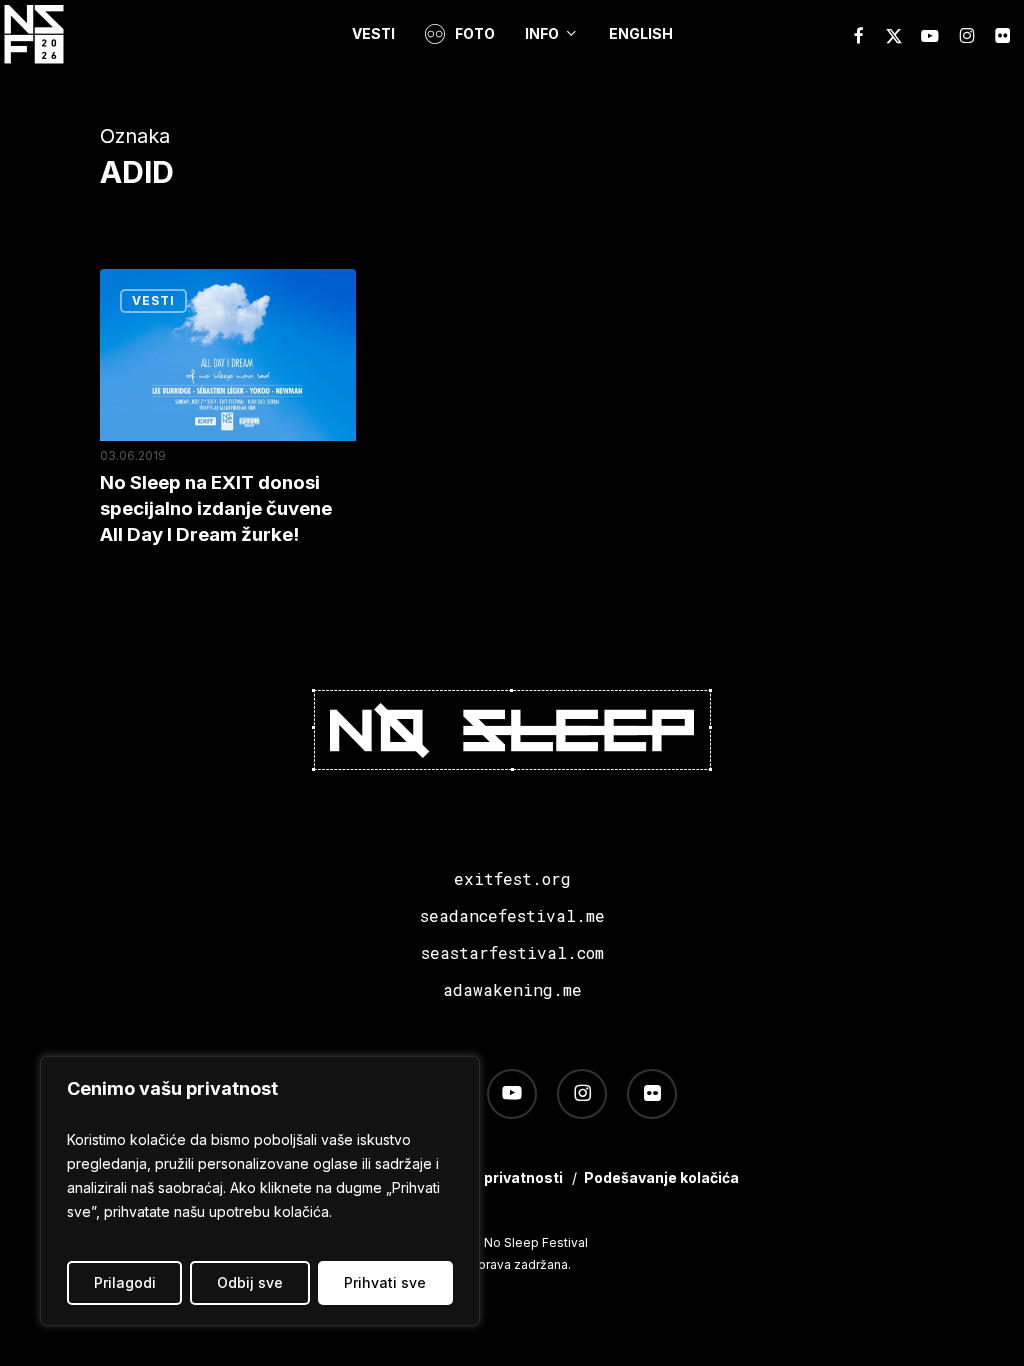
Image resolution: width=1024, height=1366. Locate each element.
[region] (260, 1191)
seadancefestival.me (512, 915)
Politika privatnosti (495, 1177)
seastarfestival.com (512, 952)
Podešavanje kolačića (661, 1177)
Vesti (153, 300)
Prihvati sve (385, 1282)
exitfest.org (512, 878)
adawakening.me (512, 989)
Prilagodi (125, 1282)
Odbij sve (250, 1282)
